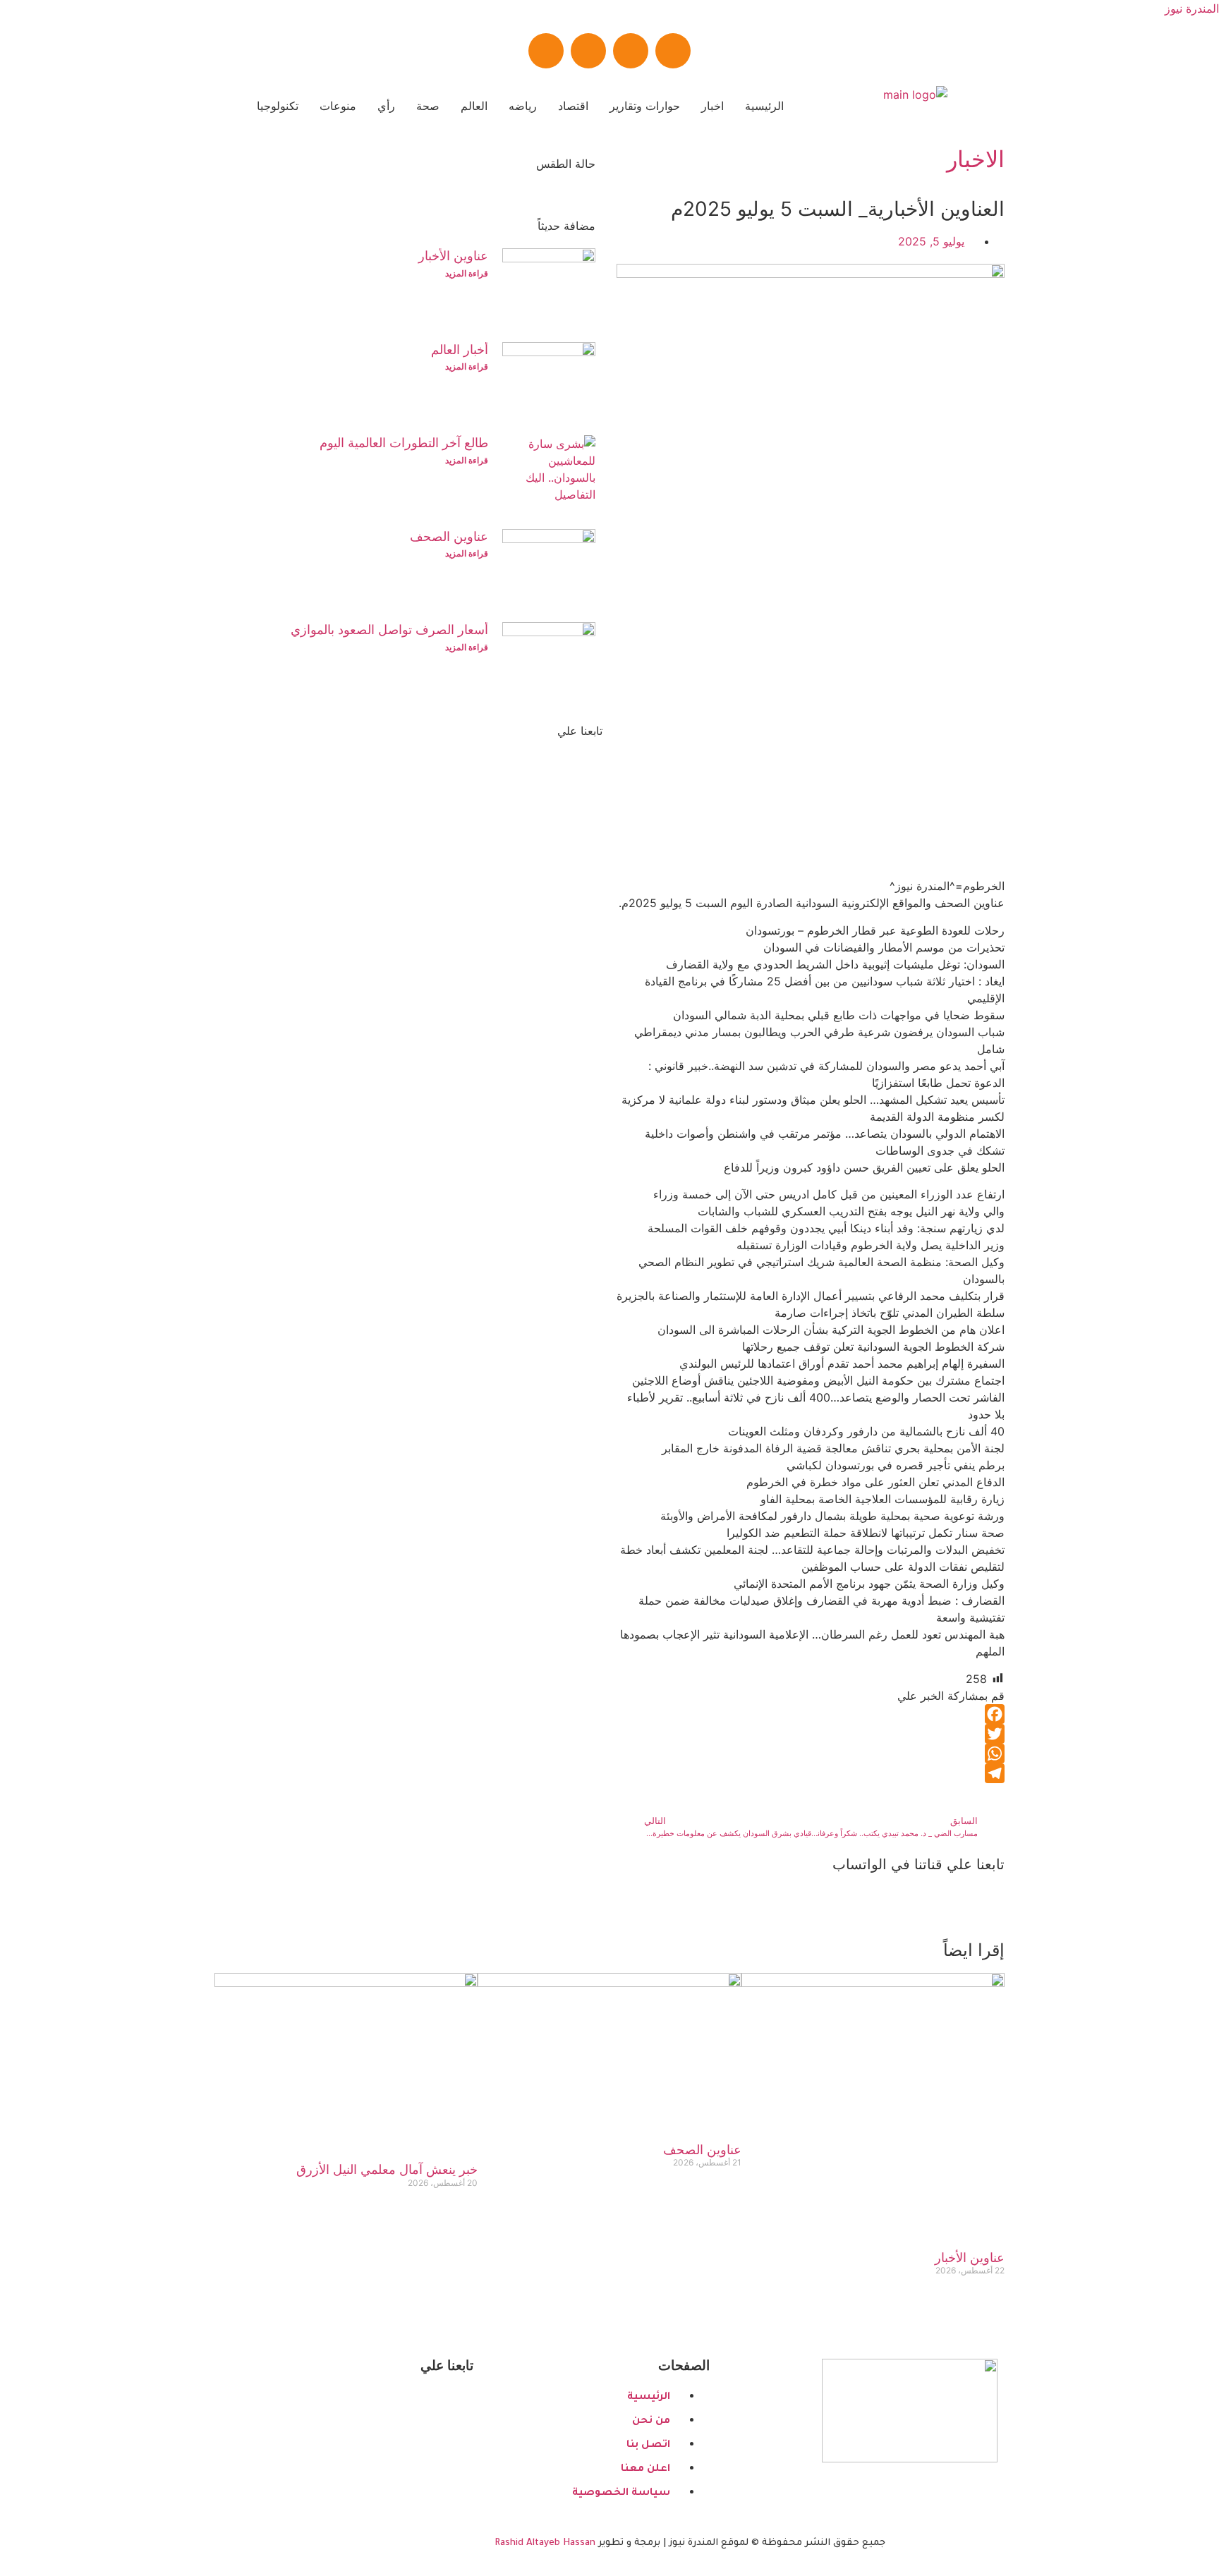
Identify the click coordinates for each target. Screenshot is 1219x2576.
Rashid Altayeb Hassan (545, 2543)
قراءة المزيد (467, 273)
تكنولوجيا (278, 106)
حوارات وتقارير (645, 106)
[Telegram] (546, 51)
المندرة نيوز (1192, 8)
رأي (386, 106)
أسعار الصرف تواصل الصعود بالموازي (389, 630)
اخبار (712, 106)
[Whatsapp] (588, 51)
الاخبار (976, 159)
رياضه (523, 106)
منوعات (338, 106)
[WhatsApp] (811, 1754)
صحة (428, 106)
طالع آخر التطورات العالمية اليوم (404, 443)
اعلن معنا (533, 920)
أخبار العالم (460, 350)
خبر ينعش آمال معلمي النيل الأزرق (387, 2169)
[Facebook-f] (444, 2404)
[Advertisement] (811, 779)
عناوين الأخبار (453, 256)
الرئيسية (764, 106)
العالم (474, 106)
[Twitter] (631, 51)
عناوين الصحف (449, 536)
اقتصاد (573, 106)
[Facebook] (673, 51)
